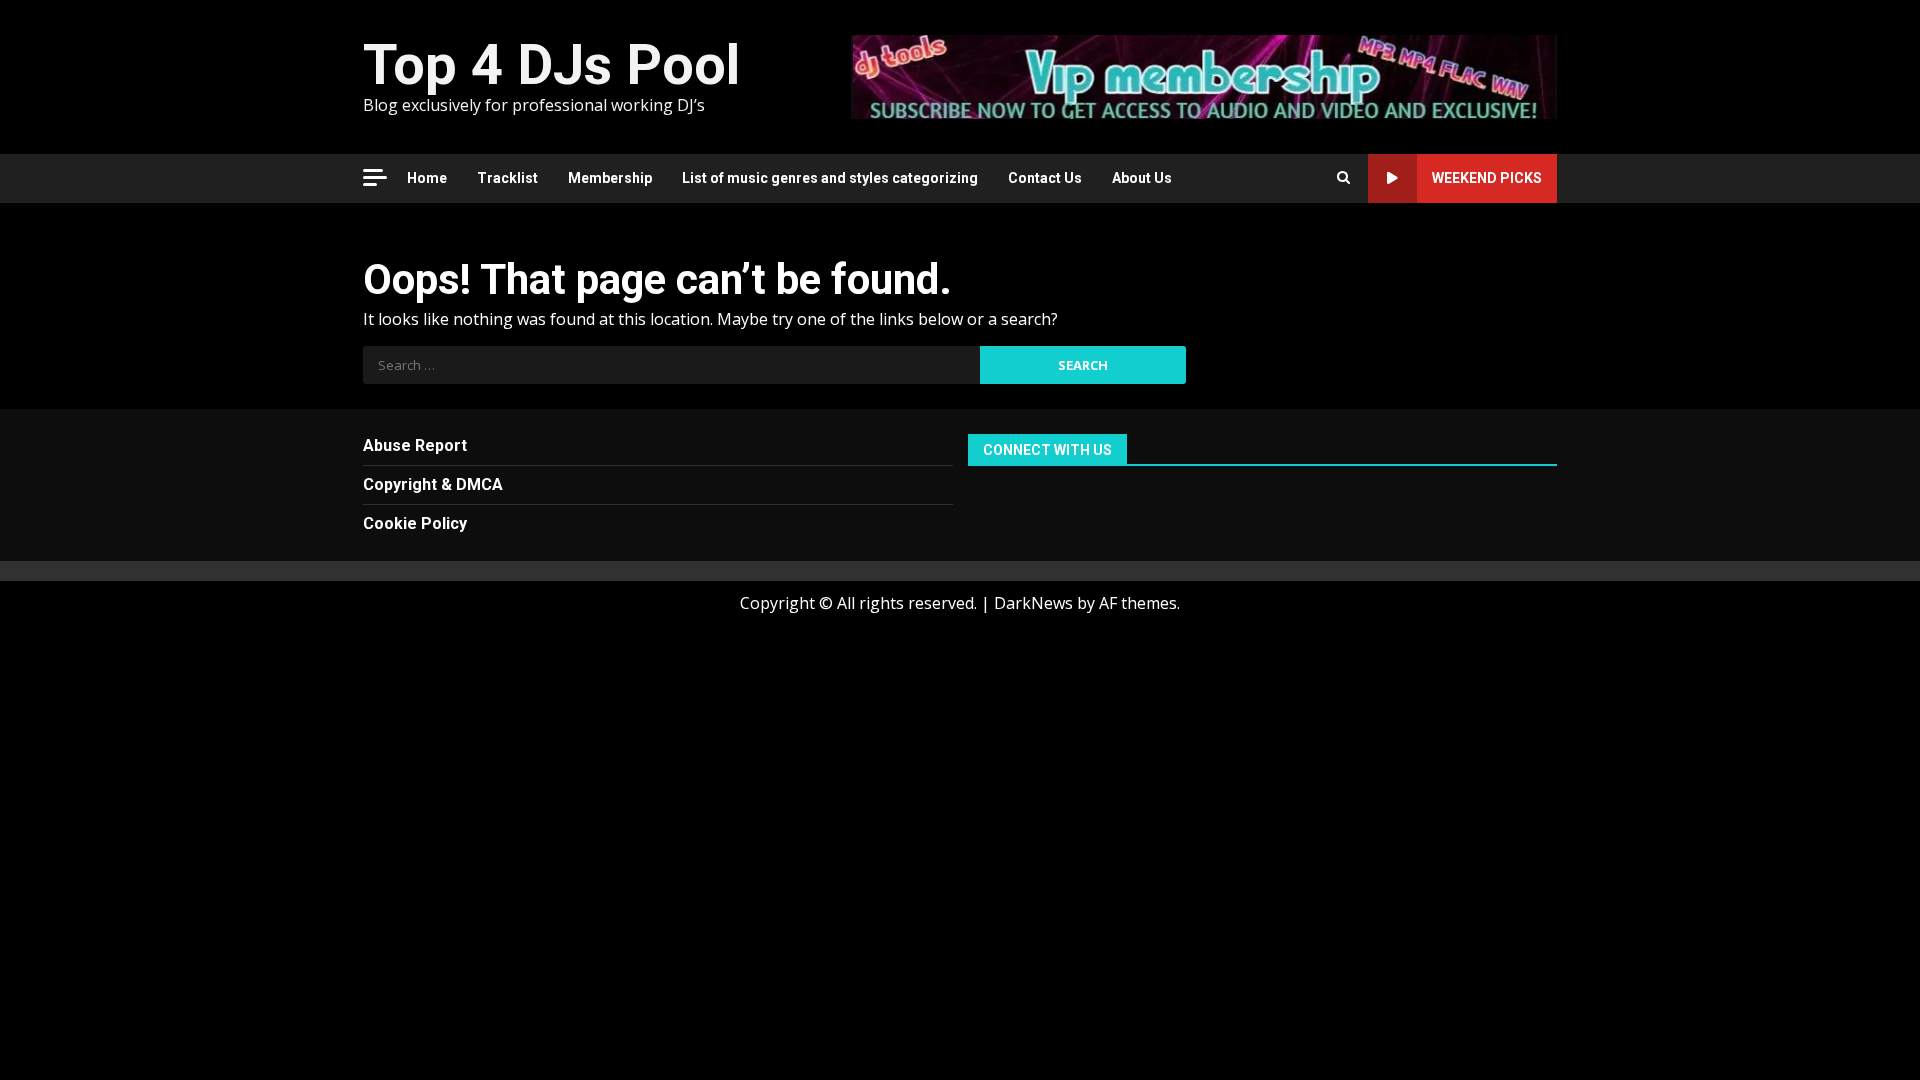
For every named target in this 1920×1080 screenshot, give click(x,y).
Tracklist (507, 178)
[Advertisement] (1204, 75)
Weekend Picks (1487, 178)
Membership (610, 178)
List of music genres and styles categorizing (830, 178)
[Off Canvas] (375, 177)
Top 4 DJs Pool (551, 65)
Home (427, 178)
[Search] (1343, 178)
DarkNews (1033, 603)
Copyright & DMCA (433, 484)
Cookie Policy (415, 523)
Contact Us (1045, 178)
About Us (1142, 178)
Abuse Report (415, 445)
